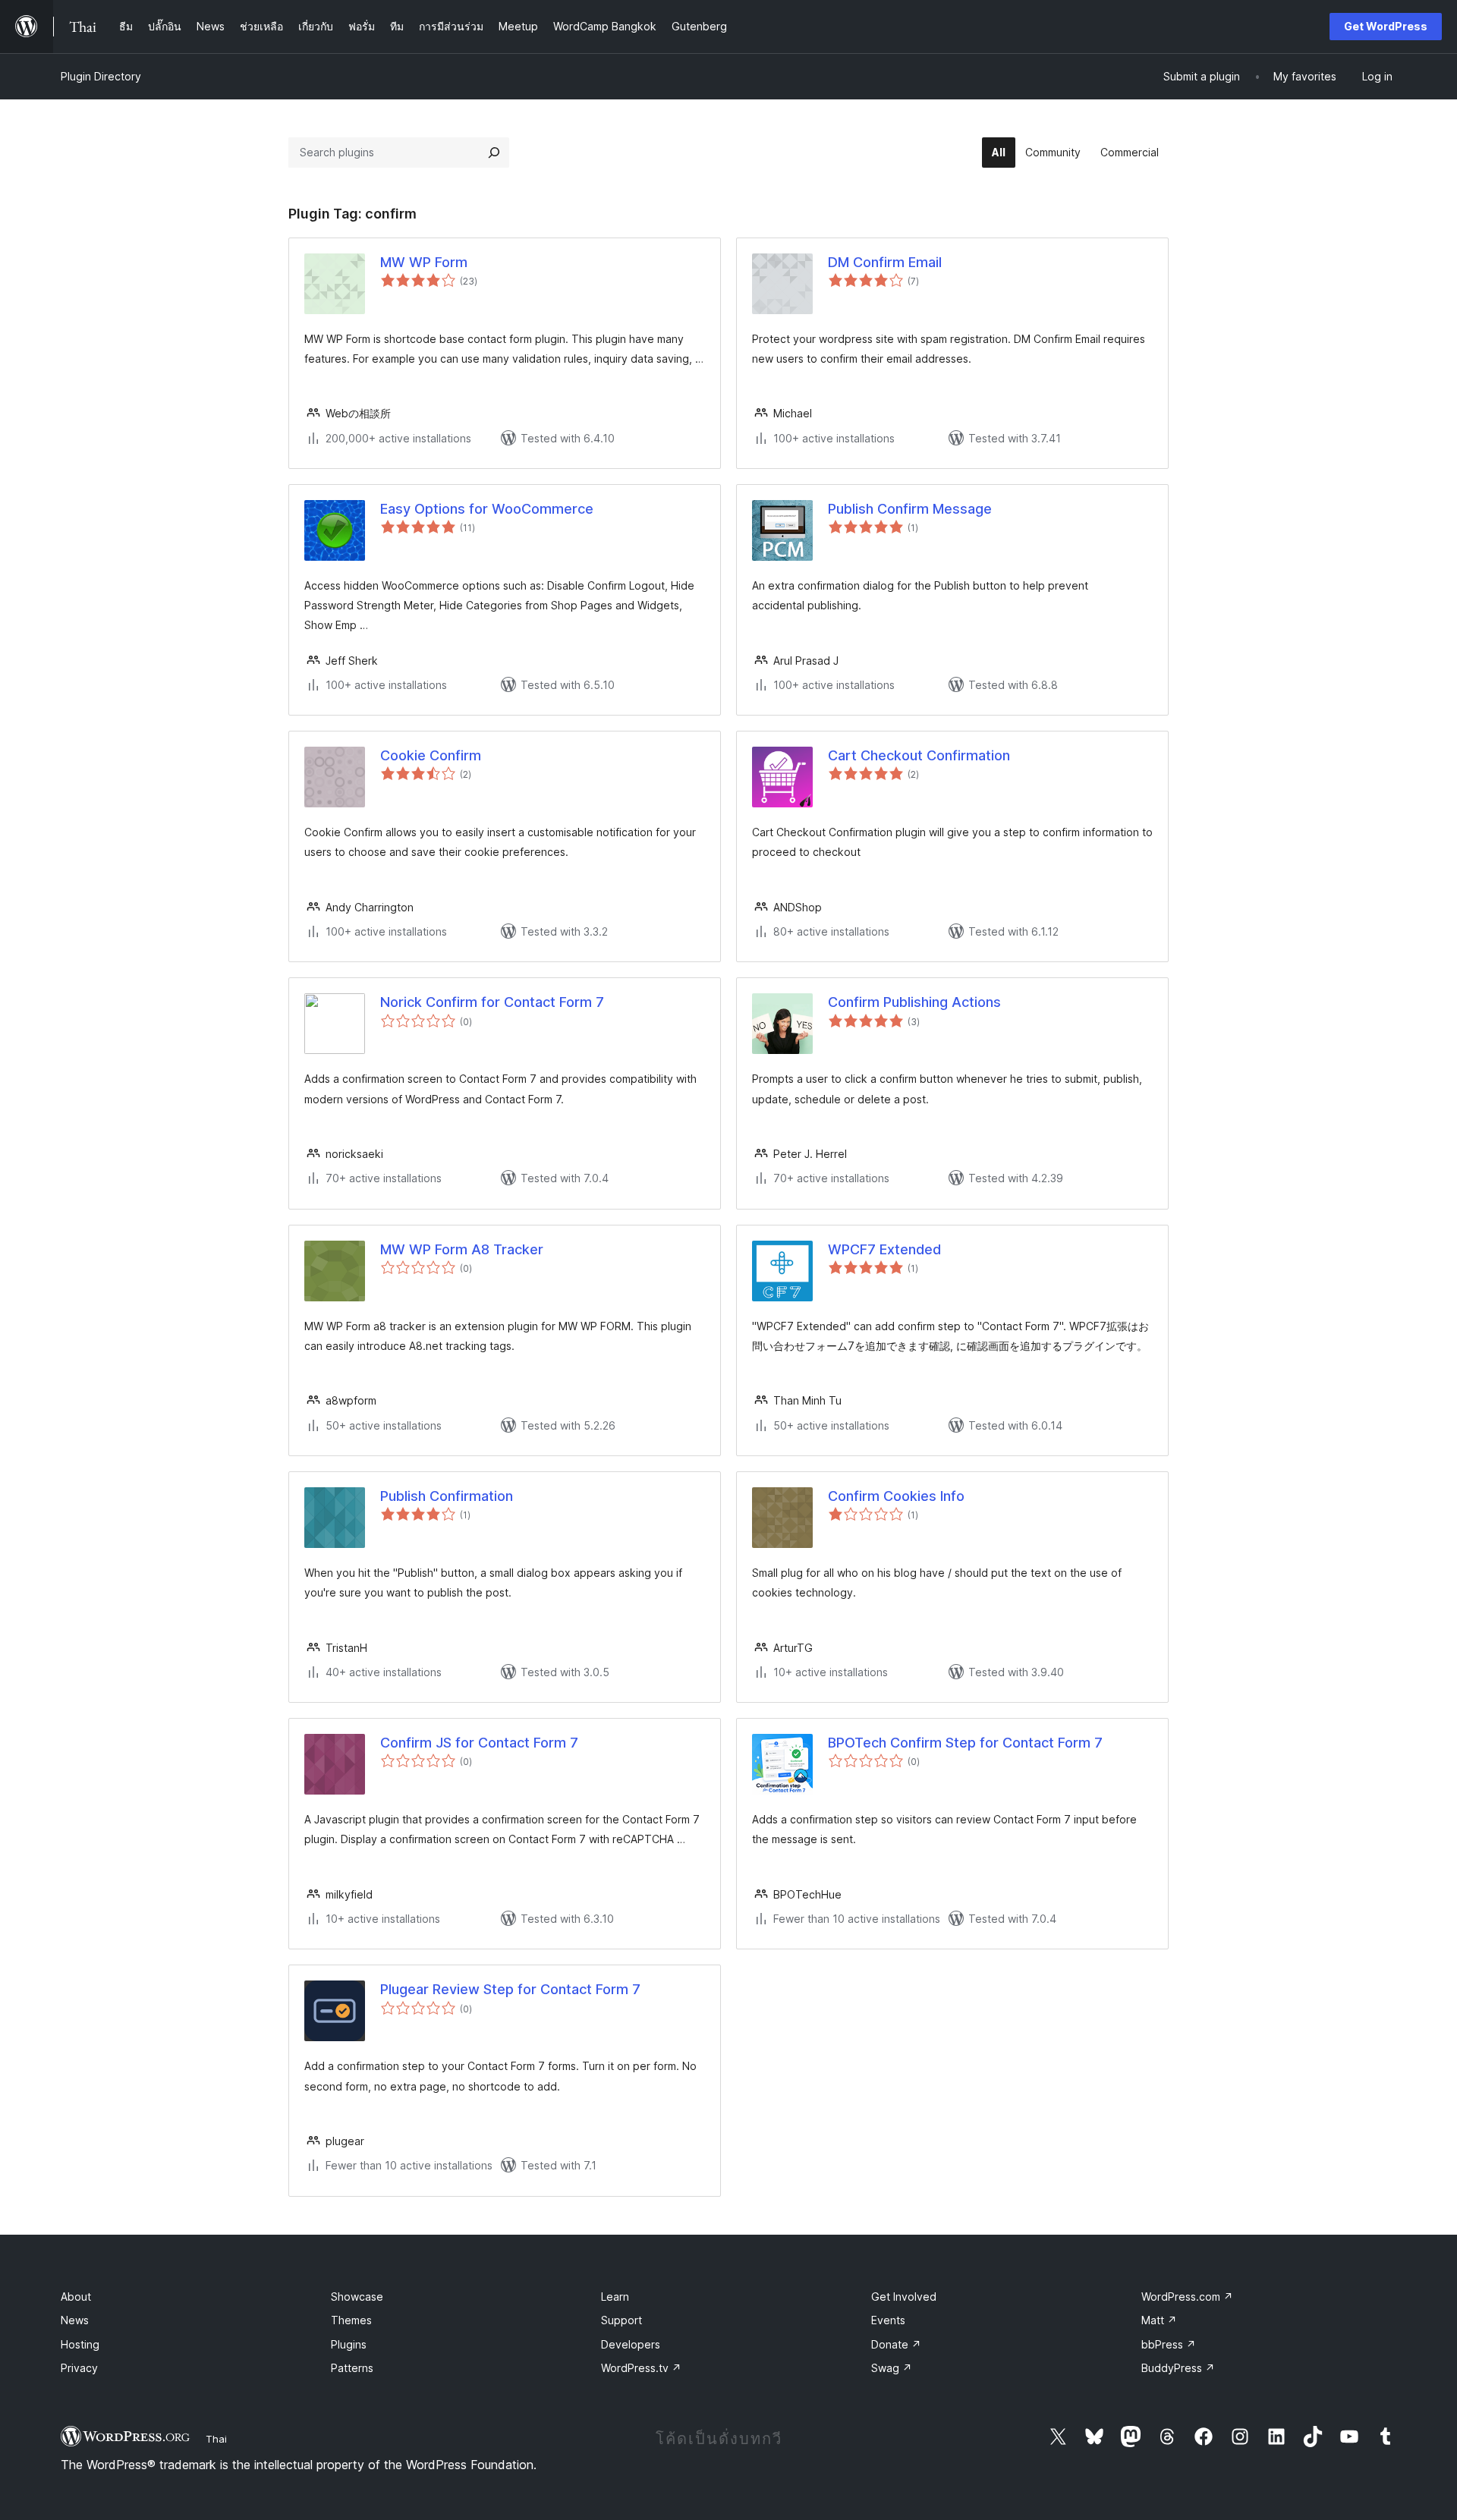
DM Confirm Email (885, 262)
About (76, 2297)
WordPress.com (1187, 2297)
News (75, 2320)
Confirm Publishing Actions (914, 1002)
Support (622, 2320)
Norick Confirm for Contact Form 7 (492, 1002)
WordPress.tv (641, 2368)
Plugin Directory (101, 76)
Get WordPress (1386, 26)
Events (888, 2320)
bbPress (1169, 2344)
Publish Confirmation (447, 1496)
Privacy (79, 2368)
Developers (631, 2344)
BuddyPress (1178, 2368)
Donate (896, 2344)
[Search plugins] (494, 153)
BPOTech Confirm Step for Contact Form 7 (965, 1743)
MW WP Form (424, 262)
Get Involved (904, 2297)
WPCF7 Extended (884, 1249)
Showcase (357, 2297)
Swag (892, 2368)
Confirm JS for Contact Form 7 (479, 1743)
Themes (351, 2320)
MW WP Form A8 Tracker (462, 1249)
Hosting (80, 2344)
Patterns (352, 2368)
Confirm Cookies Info (896, 1496)
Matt (1159, 2320)
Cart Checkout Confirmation (919, 755)
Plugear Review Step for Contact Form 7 (510, 1989)
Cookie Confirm (431, 755)
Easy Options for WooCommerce (487, 509)
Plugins (349, 2344)
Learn (615, 2297)
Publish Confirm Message (910, 509)
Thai (216, 2439)
